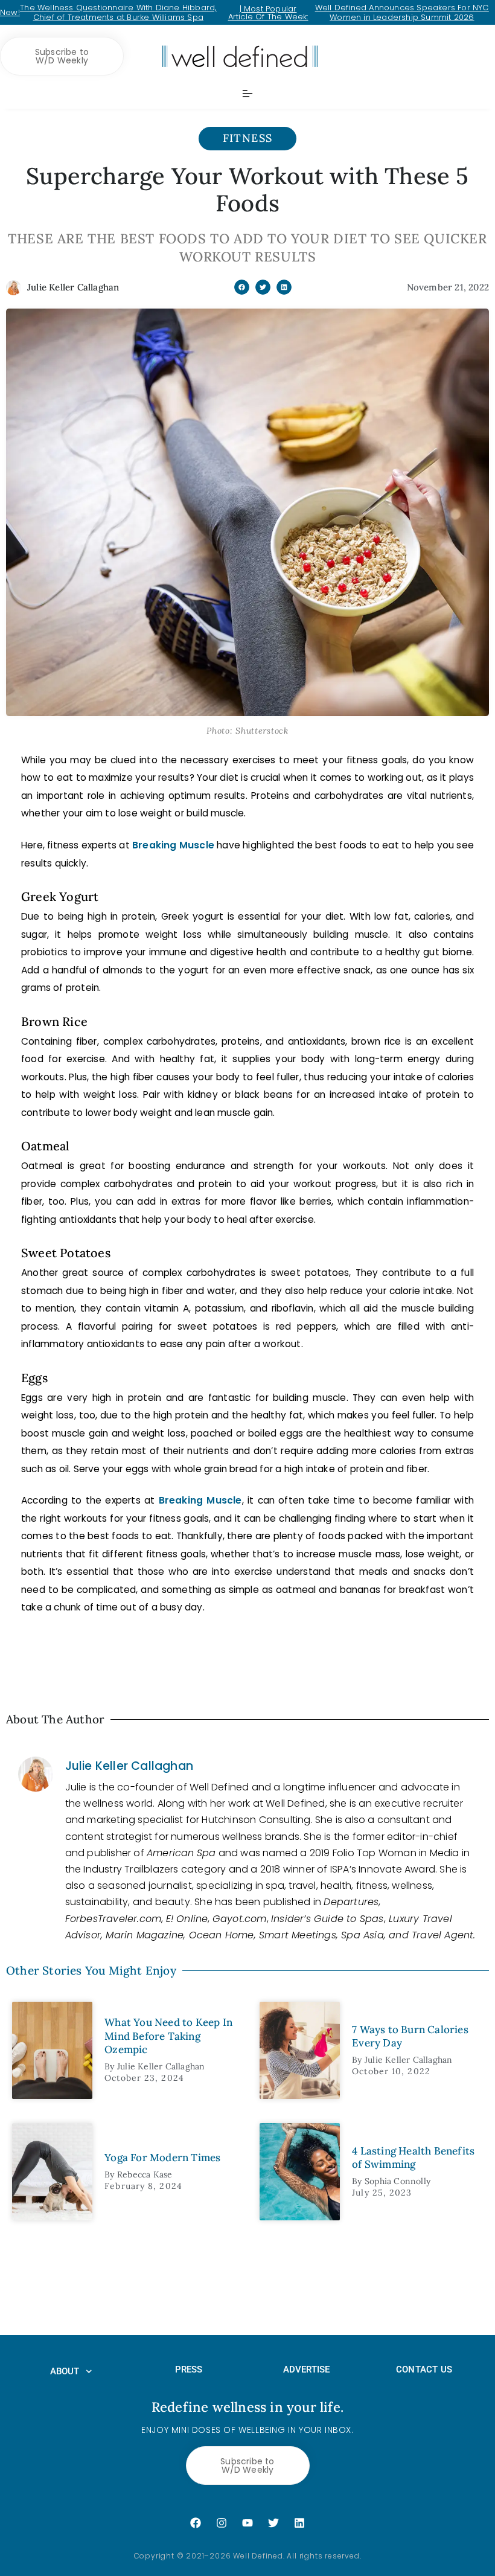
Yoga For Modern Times (162, 2158)
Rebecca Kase (145, 2174)
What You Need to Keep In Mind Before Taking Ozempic (168, 2036)
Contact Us (424, 2369)
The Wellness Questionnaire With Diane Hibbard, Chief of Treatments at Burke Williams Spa (118, 12)
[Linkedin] (299, 2523)
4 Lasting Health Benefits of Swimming (413, 2158)
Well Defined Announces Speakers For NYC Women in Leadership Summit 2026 (402, 12)
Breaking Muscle (173, 845)
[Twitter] (273, 2523)
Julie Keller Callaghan (129, 1766)
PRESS (189, 2369)
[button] (242, 287)
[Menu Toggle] (247, 94)
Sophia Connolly (398, 2181)
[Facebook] (196, 2523)
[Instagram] (222, 2523)
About (65, 2371)
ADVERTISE (307, 2369)
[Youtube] (247, 2523)
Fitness (248, 138)
